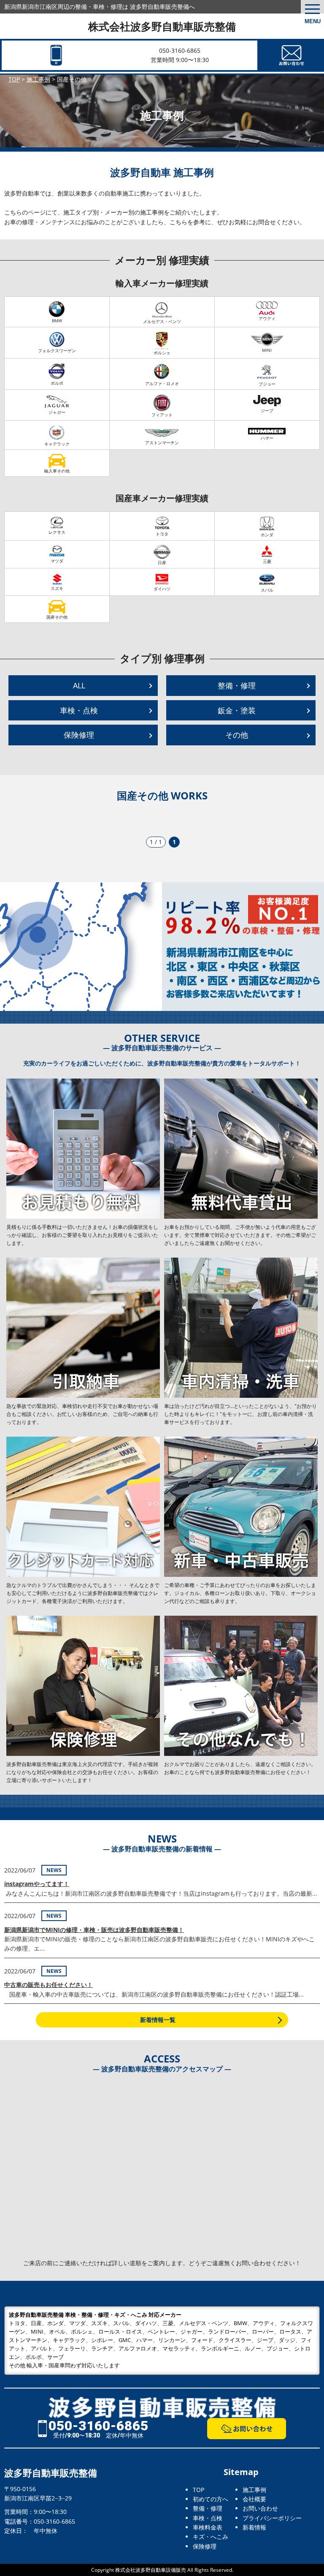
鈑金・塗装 (237, 710)
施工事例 (254, 2490)
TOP (198, 2490)
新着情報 (254, 2527)
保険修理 (79, 735)
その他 (237, 735)
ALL (79, 685)
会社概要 (254, 2499)
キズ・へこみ (211, 2537)
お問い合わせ (260, 2508)
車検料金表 (208, 2527)
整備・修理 (237, 685)
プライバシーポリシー (272, 2518)
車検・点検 (79, 710)
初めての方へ (211, 2499)
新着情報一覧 (158, 2020)
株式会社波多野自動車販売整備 (162, 26)
